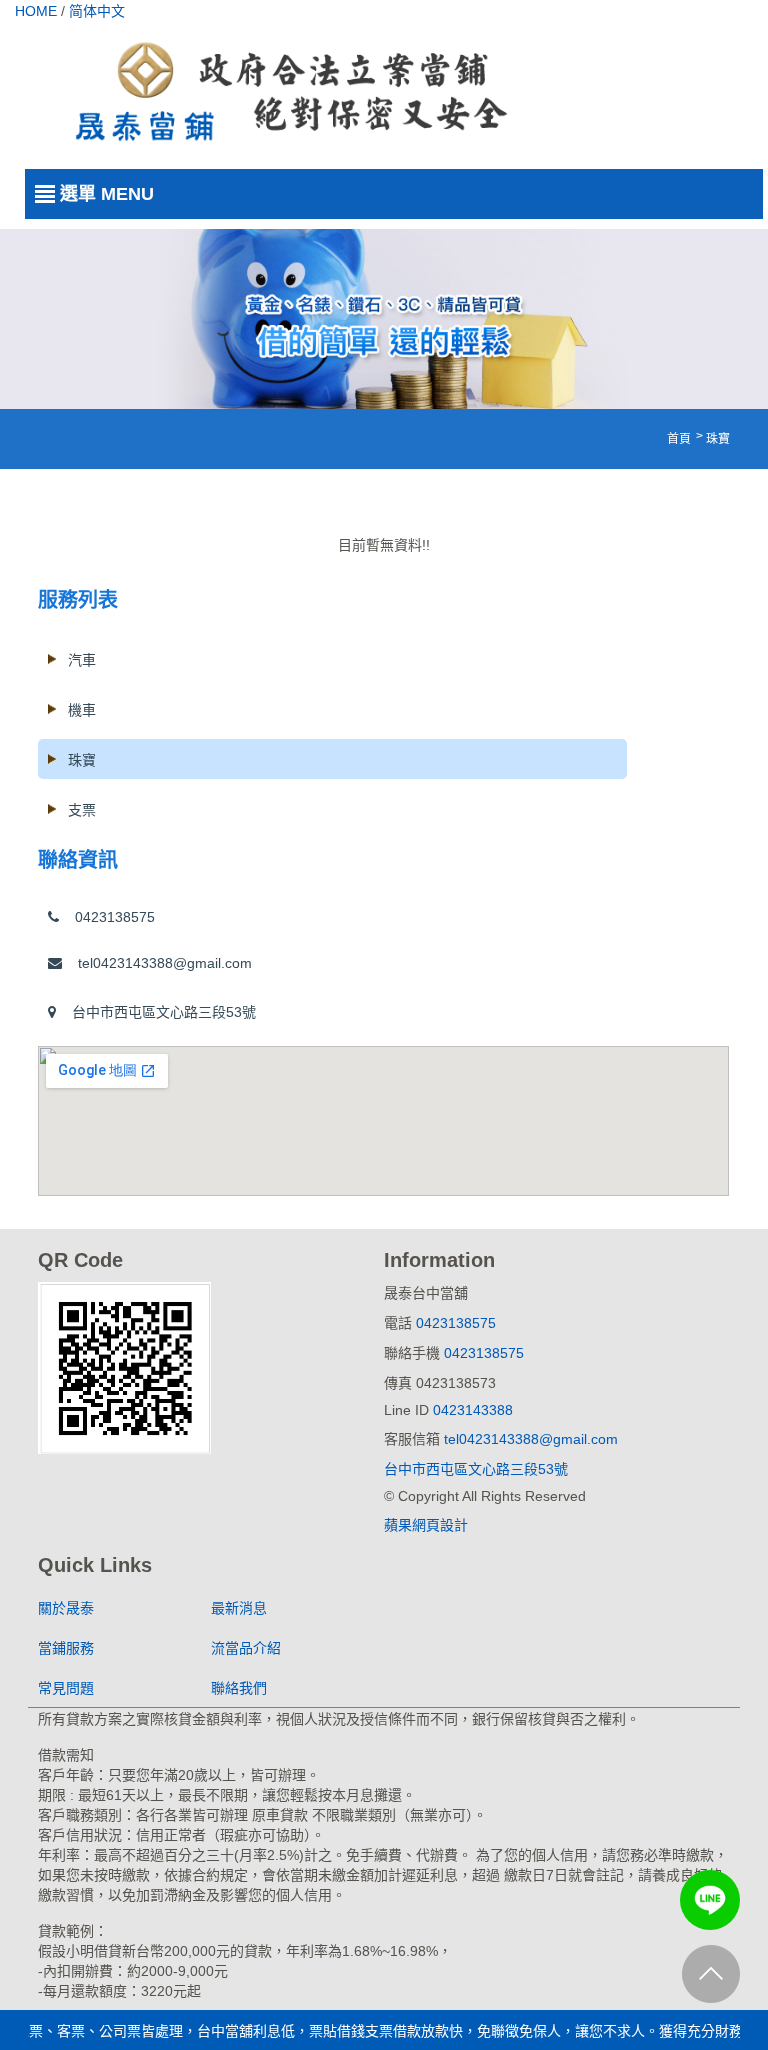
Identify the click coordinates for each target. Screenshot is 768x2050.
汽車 (82, 660)
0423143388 (473, 1410)
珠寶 (82, 760)
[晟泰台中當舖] (287, 91)
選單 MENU (107, 194)
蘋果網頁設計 (426, 1525)
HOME (36, 11)
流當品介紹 (246, 1648)
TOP (710, 1987)
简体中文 (97, 11)
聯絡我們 (239, 1688)
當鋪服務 (66, 1648)
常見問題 (66, 1688)
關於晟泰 (66, 1608)
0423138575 (107, 917)
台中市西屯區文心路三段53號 (156, 1012)
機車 (82, 710)
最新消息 (239, 1608)
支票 (82, 810)
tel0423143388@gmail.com (157, 963)
